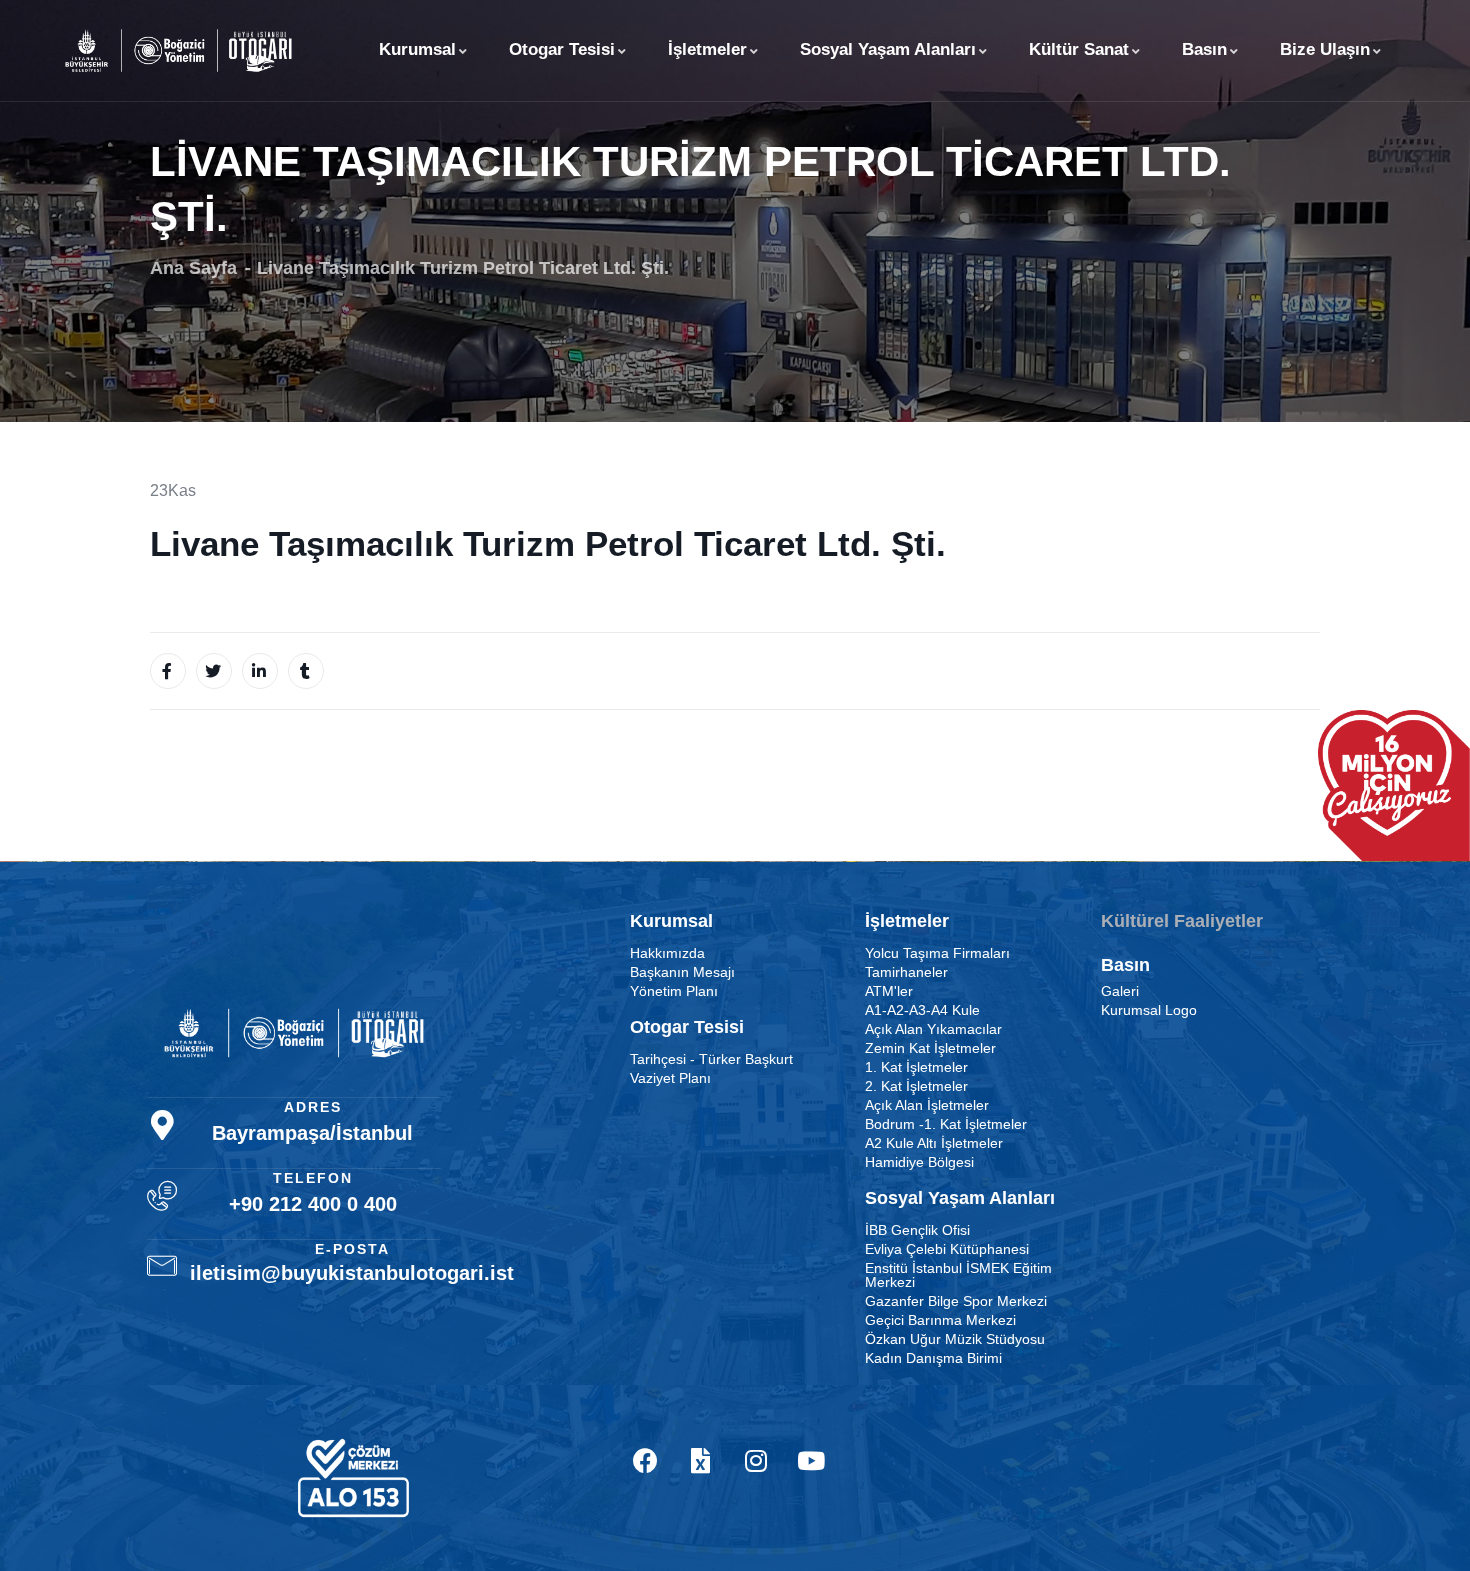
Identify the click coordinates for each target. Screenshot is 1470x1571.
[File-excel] (701, 1460)
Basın (1204, 49)
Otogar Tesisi (562, 49)
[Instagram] (756, 1460)
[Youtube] (811, 1460)
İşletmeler (707, 49)
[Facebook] (646, 1460)
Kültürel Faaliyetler (1182, 921)
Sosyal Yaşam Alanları (888, 49)
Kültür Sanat (1079, 49)
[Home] (178, 50)
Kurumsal (417, 49)
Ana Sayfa (193, 268)
